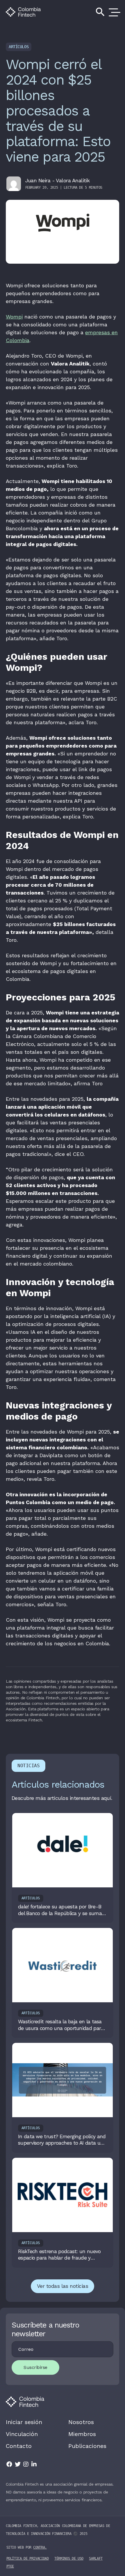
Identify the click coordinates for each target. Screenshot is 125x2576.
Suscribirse (35, 2367)
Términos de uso (69, 2558)
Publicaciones (87, 2446)
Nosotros (81, 2422)
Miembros (82, 2434)
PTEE (10, 2566)
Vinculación (22, 2434)
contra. (40, 2547)
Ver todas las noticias (63, 2286)
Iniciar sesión (24, 2422)
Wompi (14, 317)
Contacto (19, 2446)
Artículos (19, 47)
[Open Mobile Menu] (113, 12)
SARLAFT (96, 2558)
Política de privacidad (28, 2558)
